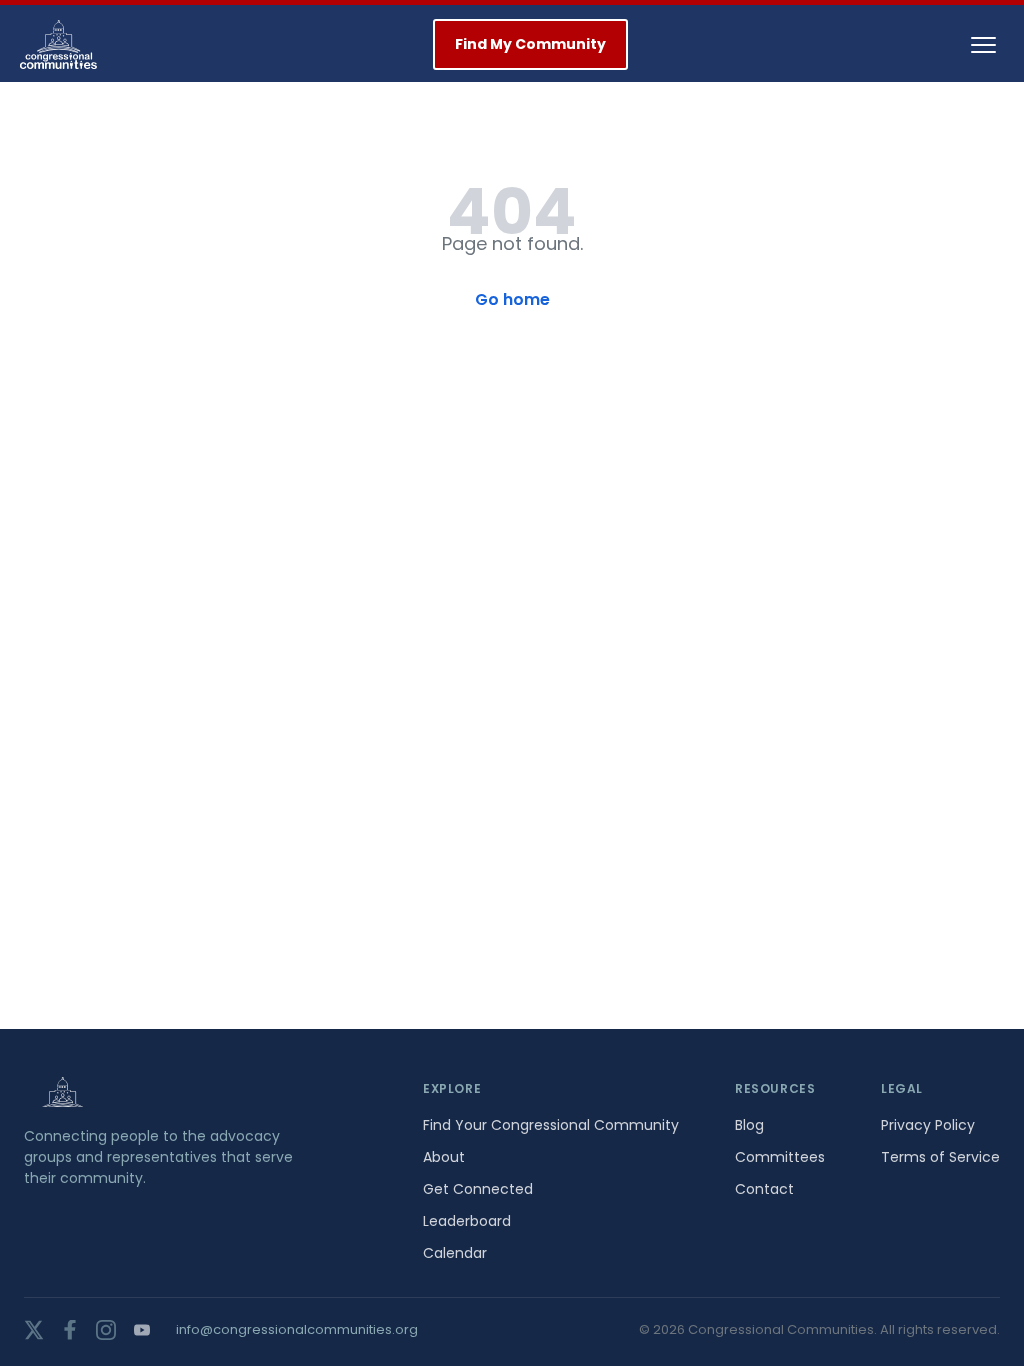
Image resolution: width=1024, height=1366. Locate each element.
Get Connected (478, 1189)
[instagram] (106, 1330)
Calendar (455, 1253)
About (444, 1157)
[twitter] (34, 1330)
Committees (780, 1157)
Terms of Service (940, 1157)
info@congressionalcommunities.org (297, 1329)
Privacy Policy (928, 1125)
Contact (764, 1189)
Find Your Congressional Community (551, 1125)
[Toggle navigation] (983, 45)
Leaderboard (467, 1221)
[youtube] (142, 1330)
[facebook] (70, 1330)
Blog (749, 1125)
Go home (512, 299)
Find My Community (530, 44)
